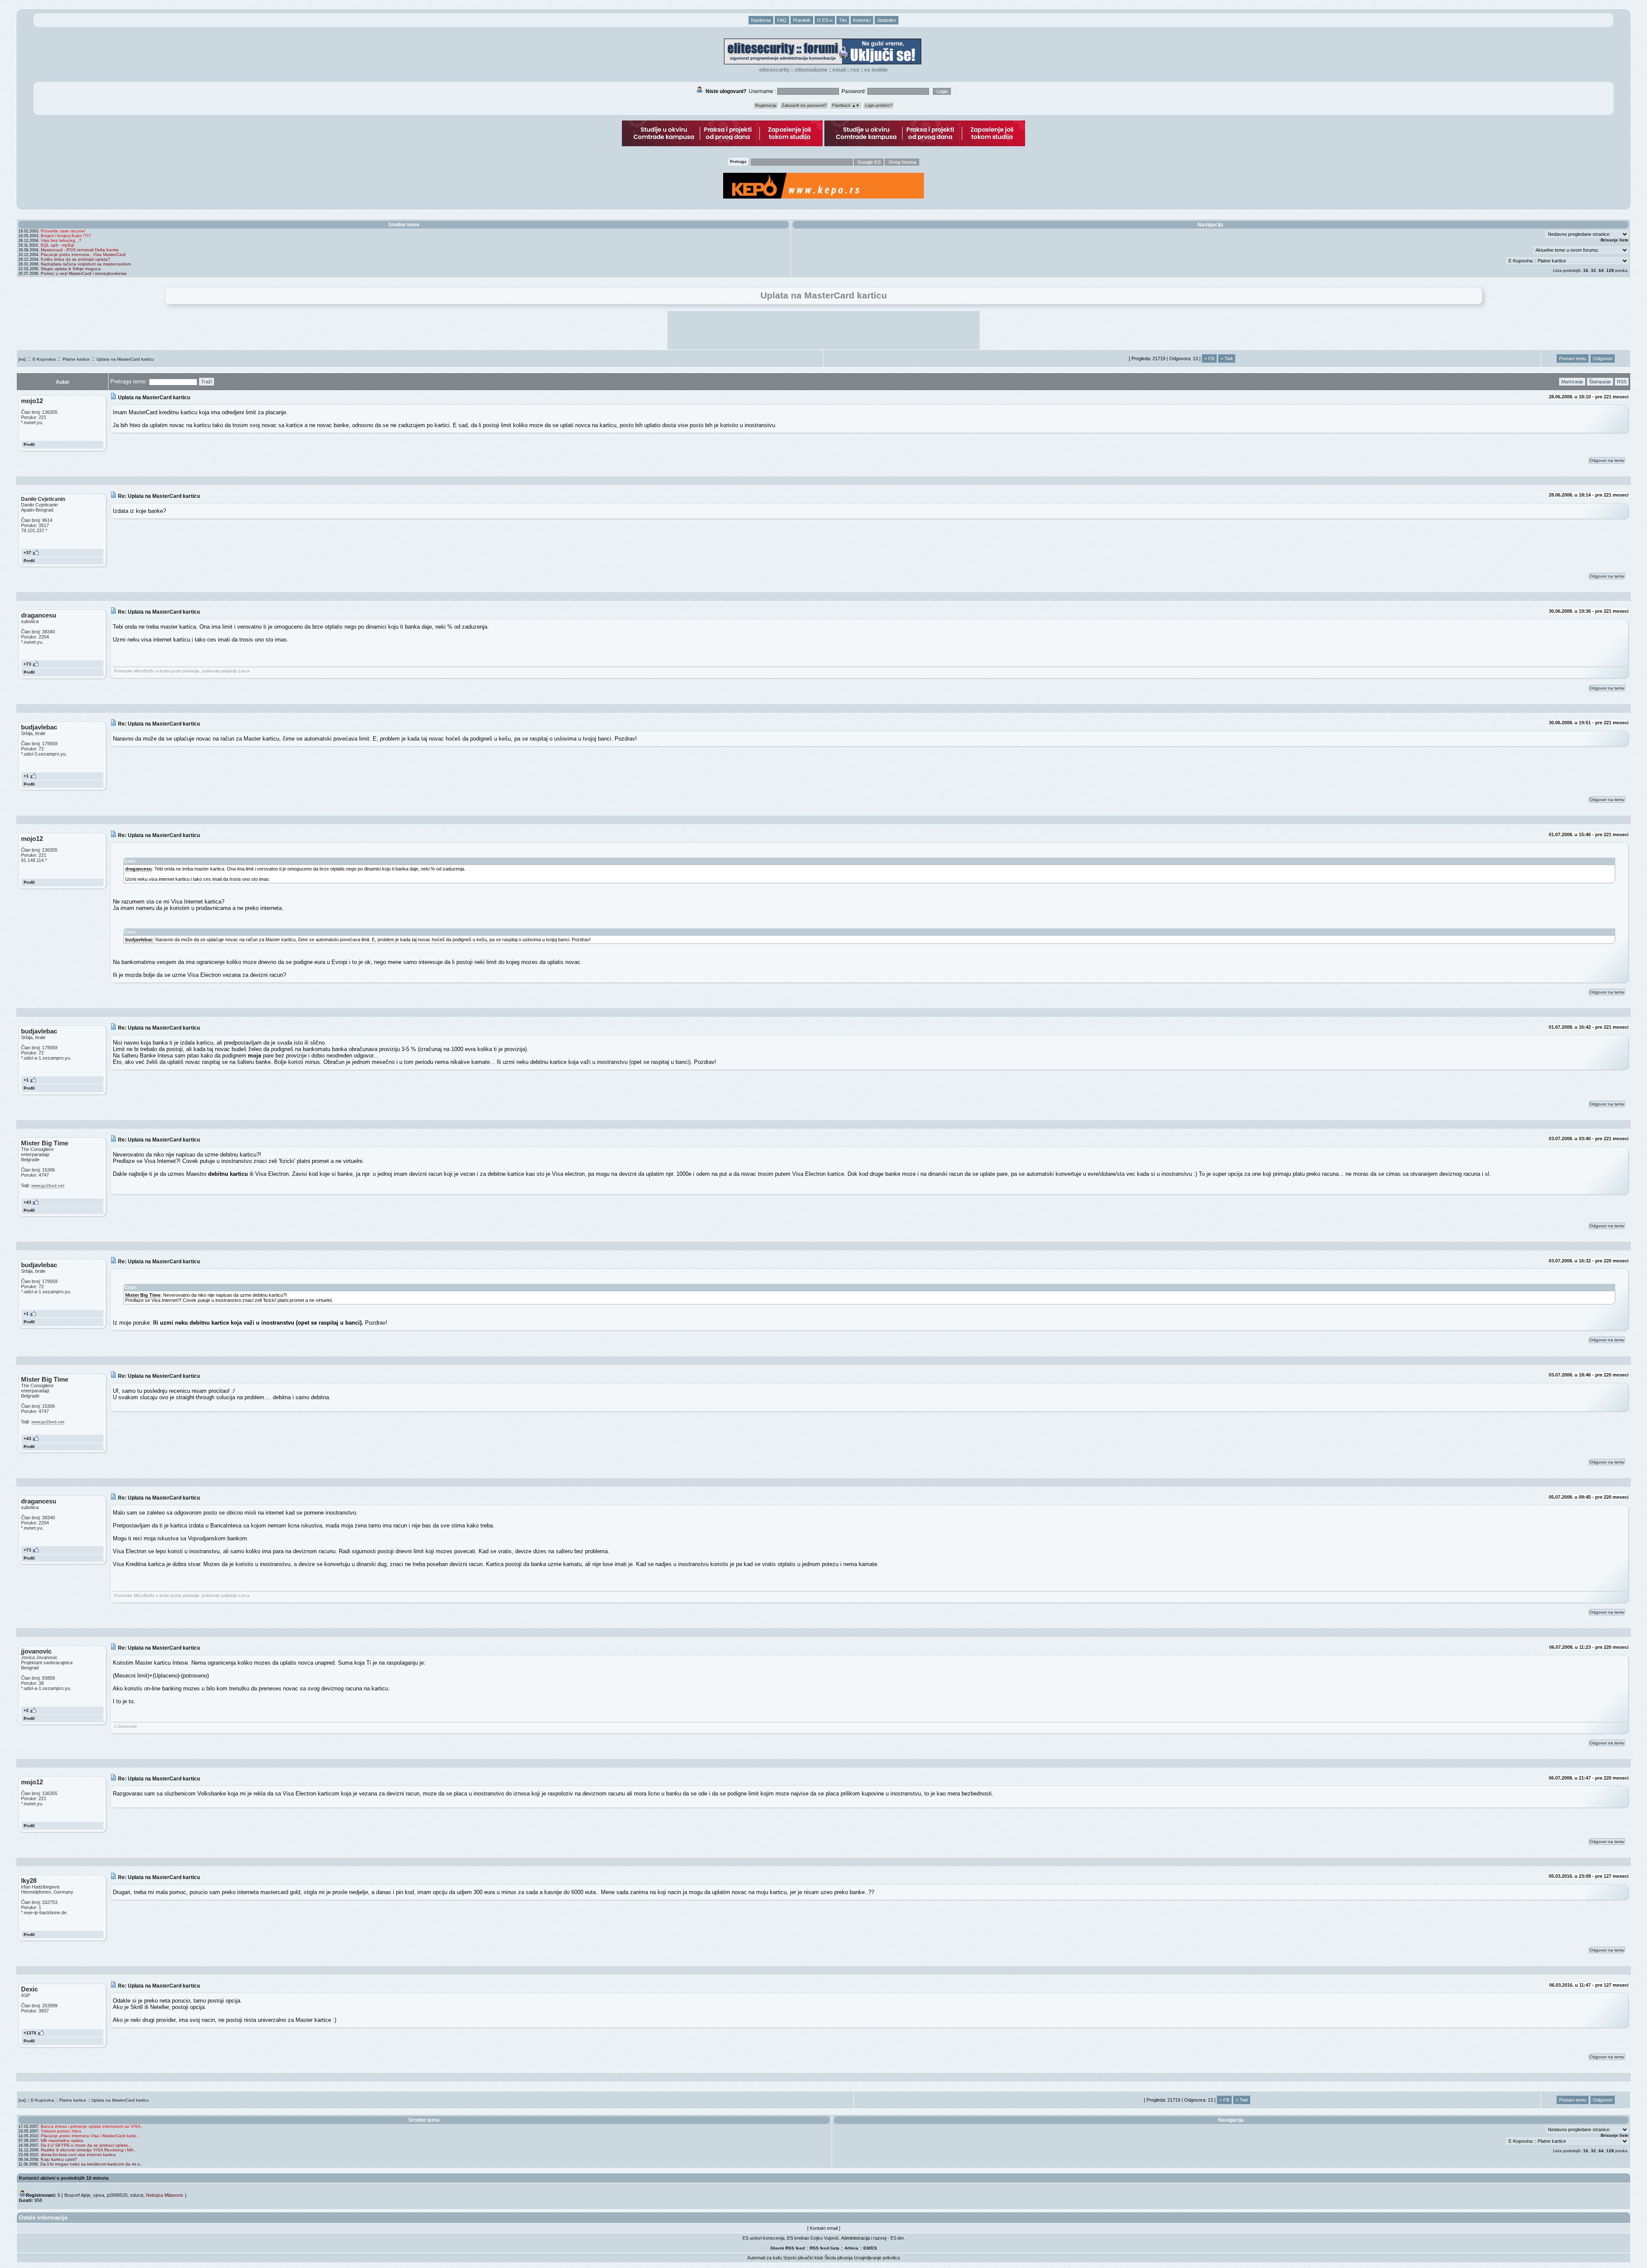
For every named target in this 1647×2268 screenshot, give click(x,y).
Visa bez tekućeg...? (61, 240)
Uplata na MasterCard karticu (125, 359)
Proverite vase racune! (63, 231)
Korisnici (862, 20)
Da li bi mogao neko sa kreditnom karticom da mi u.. (91, 2164)
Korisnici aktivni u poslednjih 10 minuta (64, 2178)
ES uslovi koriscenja (763, 2238)
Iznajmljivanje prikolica (877, 2258)
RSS (855, 70)
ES (874, 2248)
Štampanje (1600, 382)
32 (1593, 270)
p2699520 (117, 2195)
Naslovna (761, 20)
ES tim (897, 2238)
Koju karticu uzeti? (59, 2159)
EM (867, 2248)
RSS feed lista (825, 2248)
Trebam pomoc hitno (61, 2131)
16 (1586, 270)
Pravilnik (802, 20)
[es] (22, 359)
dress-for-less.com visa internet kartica (78, 2155)
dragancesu (139, 869)
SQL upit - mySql (57, 245)
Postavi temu (1573, 358)
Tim (843, 20)
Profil (29, 444)
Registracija (766, 105)
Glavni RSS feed (787, 2248)
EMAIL (839, 70)
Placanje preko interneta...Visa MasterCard (83, 255)
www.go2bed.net (48, 1185)
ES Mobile (876, 70)
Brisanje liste (1615, 240)
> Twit (1227, 358)
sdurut (137, 2195)
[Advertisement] (823, 330)
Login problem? (879, 105)
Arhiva (851, 2248)
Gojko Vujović (825, 2238)
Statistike (887, 20)
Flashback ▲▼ (846, 105)
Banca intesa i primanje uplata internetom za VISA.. (92, 2126)
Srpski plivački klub (803, 2258)
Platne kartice (76, 359)
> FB (1209, 358)
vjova (99, 2195)
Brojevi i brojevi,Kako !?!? (66, 236)
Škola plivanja (839, 2258)
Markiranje (1572, 382)
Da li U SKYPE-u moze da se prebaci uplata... (86, 2145)
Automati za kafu (765, 2258)
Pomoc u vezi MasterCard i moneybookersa (84, 273)
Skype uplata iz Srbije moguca (71, 269)
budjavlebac (139, 940)
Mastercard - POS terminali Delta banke (80, 250)
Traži (207, 382)
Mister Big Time (143, 1295)
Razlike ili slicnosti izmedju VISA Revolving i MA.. (88, 2150)
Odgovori (1603, 358)
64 (1601, 270)
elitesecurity (774, 70)
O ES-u (825, 20)
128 (1610, 270)
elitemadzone (811, 70)
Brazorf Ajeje (77, 2195)
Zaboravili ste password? (804, 105)
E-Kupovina (44, 359)
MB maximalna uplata (62, 2140)
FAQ (782, 20)
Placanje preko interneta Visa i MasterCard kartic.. (90, 2136)
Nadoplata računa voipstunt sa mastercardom (86, 264)
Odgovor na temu (1607, 460)
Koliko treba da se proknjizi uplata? (75, 259)
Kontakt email (824, 2228)
